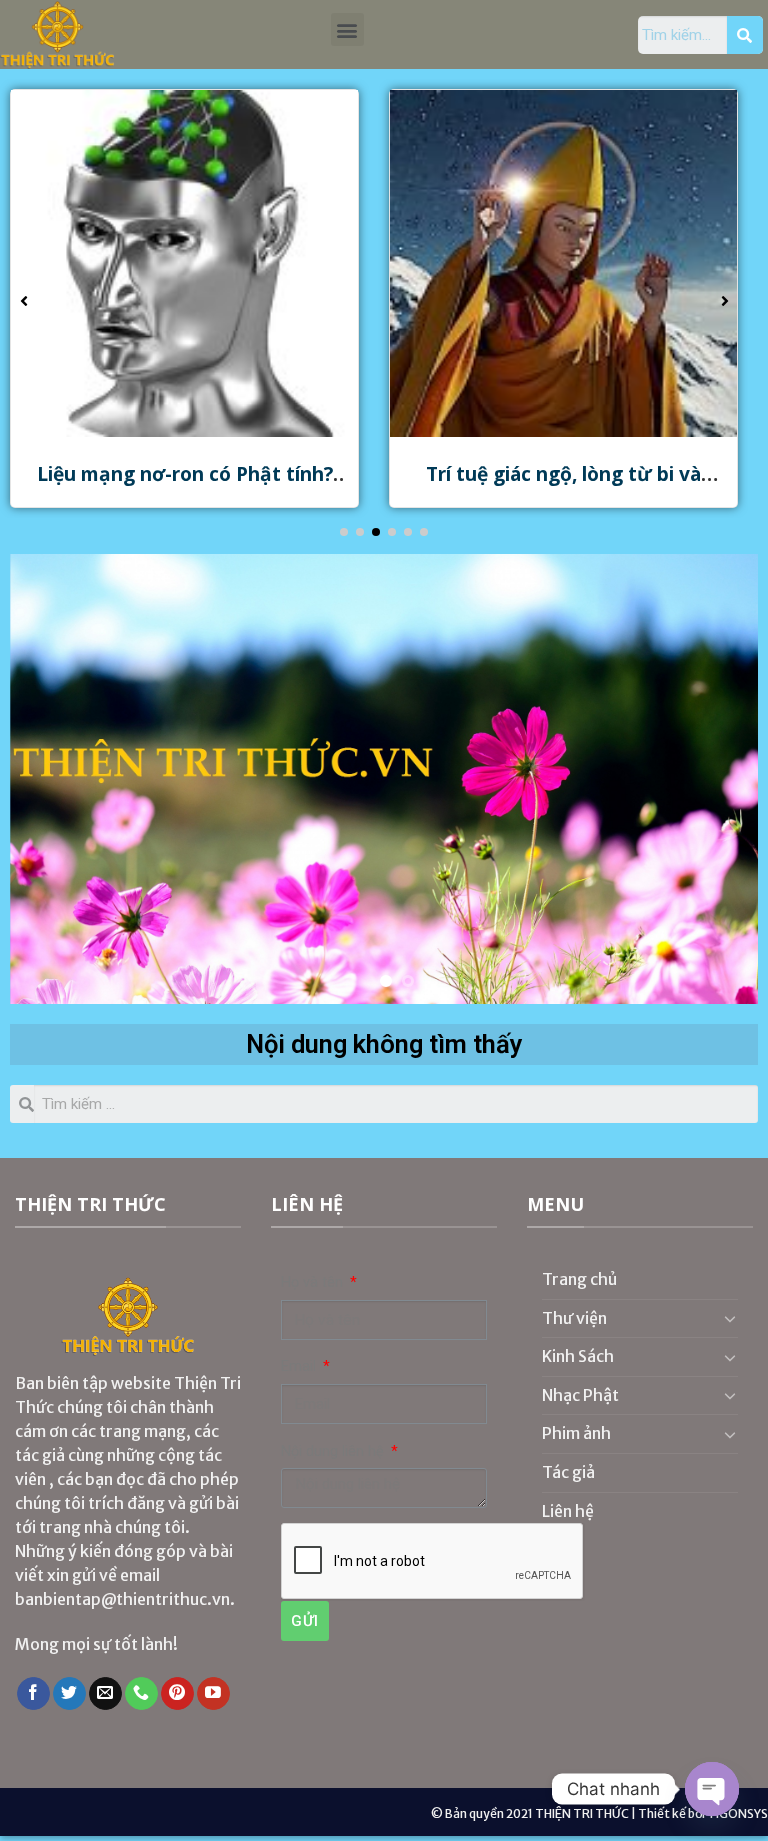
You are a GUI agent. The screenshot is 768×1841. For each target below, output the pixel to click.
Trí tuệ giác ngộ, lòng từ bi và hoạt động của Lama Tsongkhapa (563, 486)
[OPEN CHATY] (712, 1789)
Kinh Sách (578, 1356)
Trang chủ (580, 1279)
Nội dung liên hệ (334, 1451)
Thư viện (574, 1318)
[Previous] (50, 779)
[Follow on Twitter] (69, 1694)
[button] (347, 29)
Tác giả (568, 1472)
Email (300, 1366)
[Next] (718, 779)
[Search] (745, 35)
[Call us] (141, 1694)
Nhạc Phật (580, 1395)
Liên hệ (568, 1511)
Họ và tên (314, 1282)
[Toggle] (730, 1318)
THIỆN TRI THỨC (582, 1813)
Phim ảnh (576, 1433)
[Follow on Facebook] (33, 1694)
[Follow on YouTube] (213, 1694)
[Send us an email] (105, 1694)
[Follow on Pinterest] (177, 1694)
